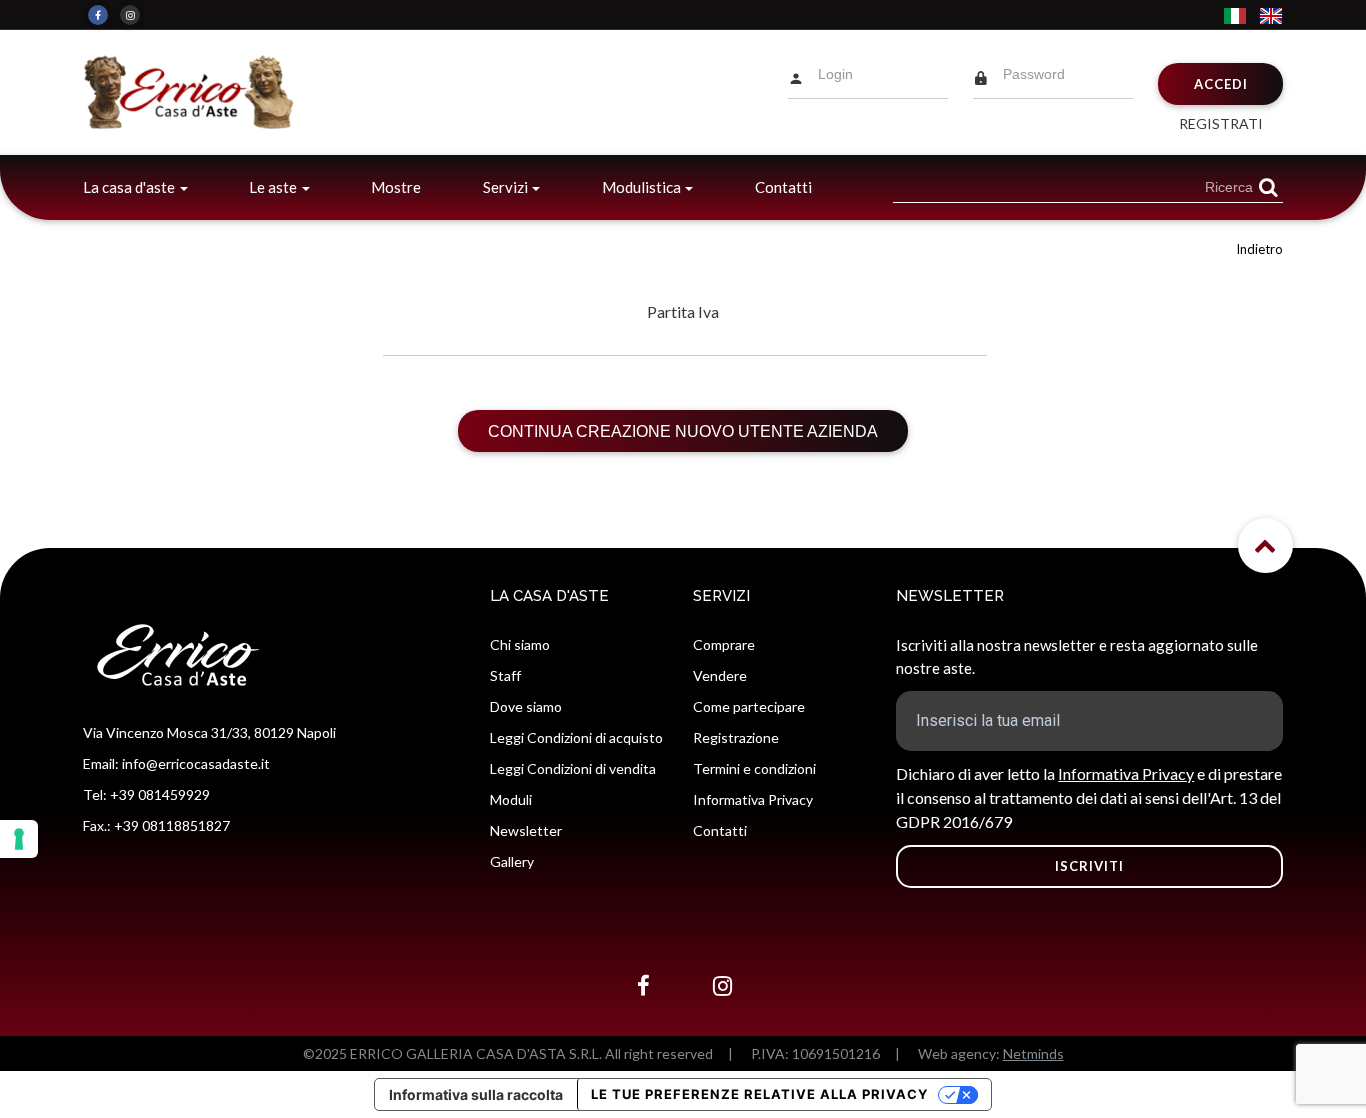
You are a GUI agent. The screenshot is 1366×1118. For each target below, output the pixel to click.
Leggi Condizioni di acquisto (576, 737)
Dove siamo (526, 706)
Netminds (1033, 1053)
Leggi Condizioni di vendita (573, 768)
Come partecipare (749, 706)
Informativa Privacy (753, 799)
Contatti (783, 187)
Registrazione (736, 737)
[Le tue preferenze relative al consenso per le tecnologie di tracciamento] (19, 839)
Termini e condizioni (754, 768)
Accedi (1221, 84)
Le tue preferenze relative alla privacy (759, 1094)
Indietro (1259, 249)
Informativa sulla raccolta (476, 1094)
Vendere (720, 675)
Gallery (512, 861)
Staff (505, 675)
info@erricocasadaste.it (196, 763)
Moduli (511, 799)
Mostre (396, 187)
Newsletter (526, 830)
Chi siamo (520, 644)
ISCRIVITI (1089, 866)
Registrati (1221, 123)
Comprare (724, 644)
